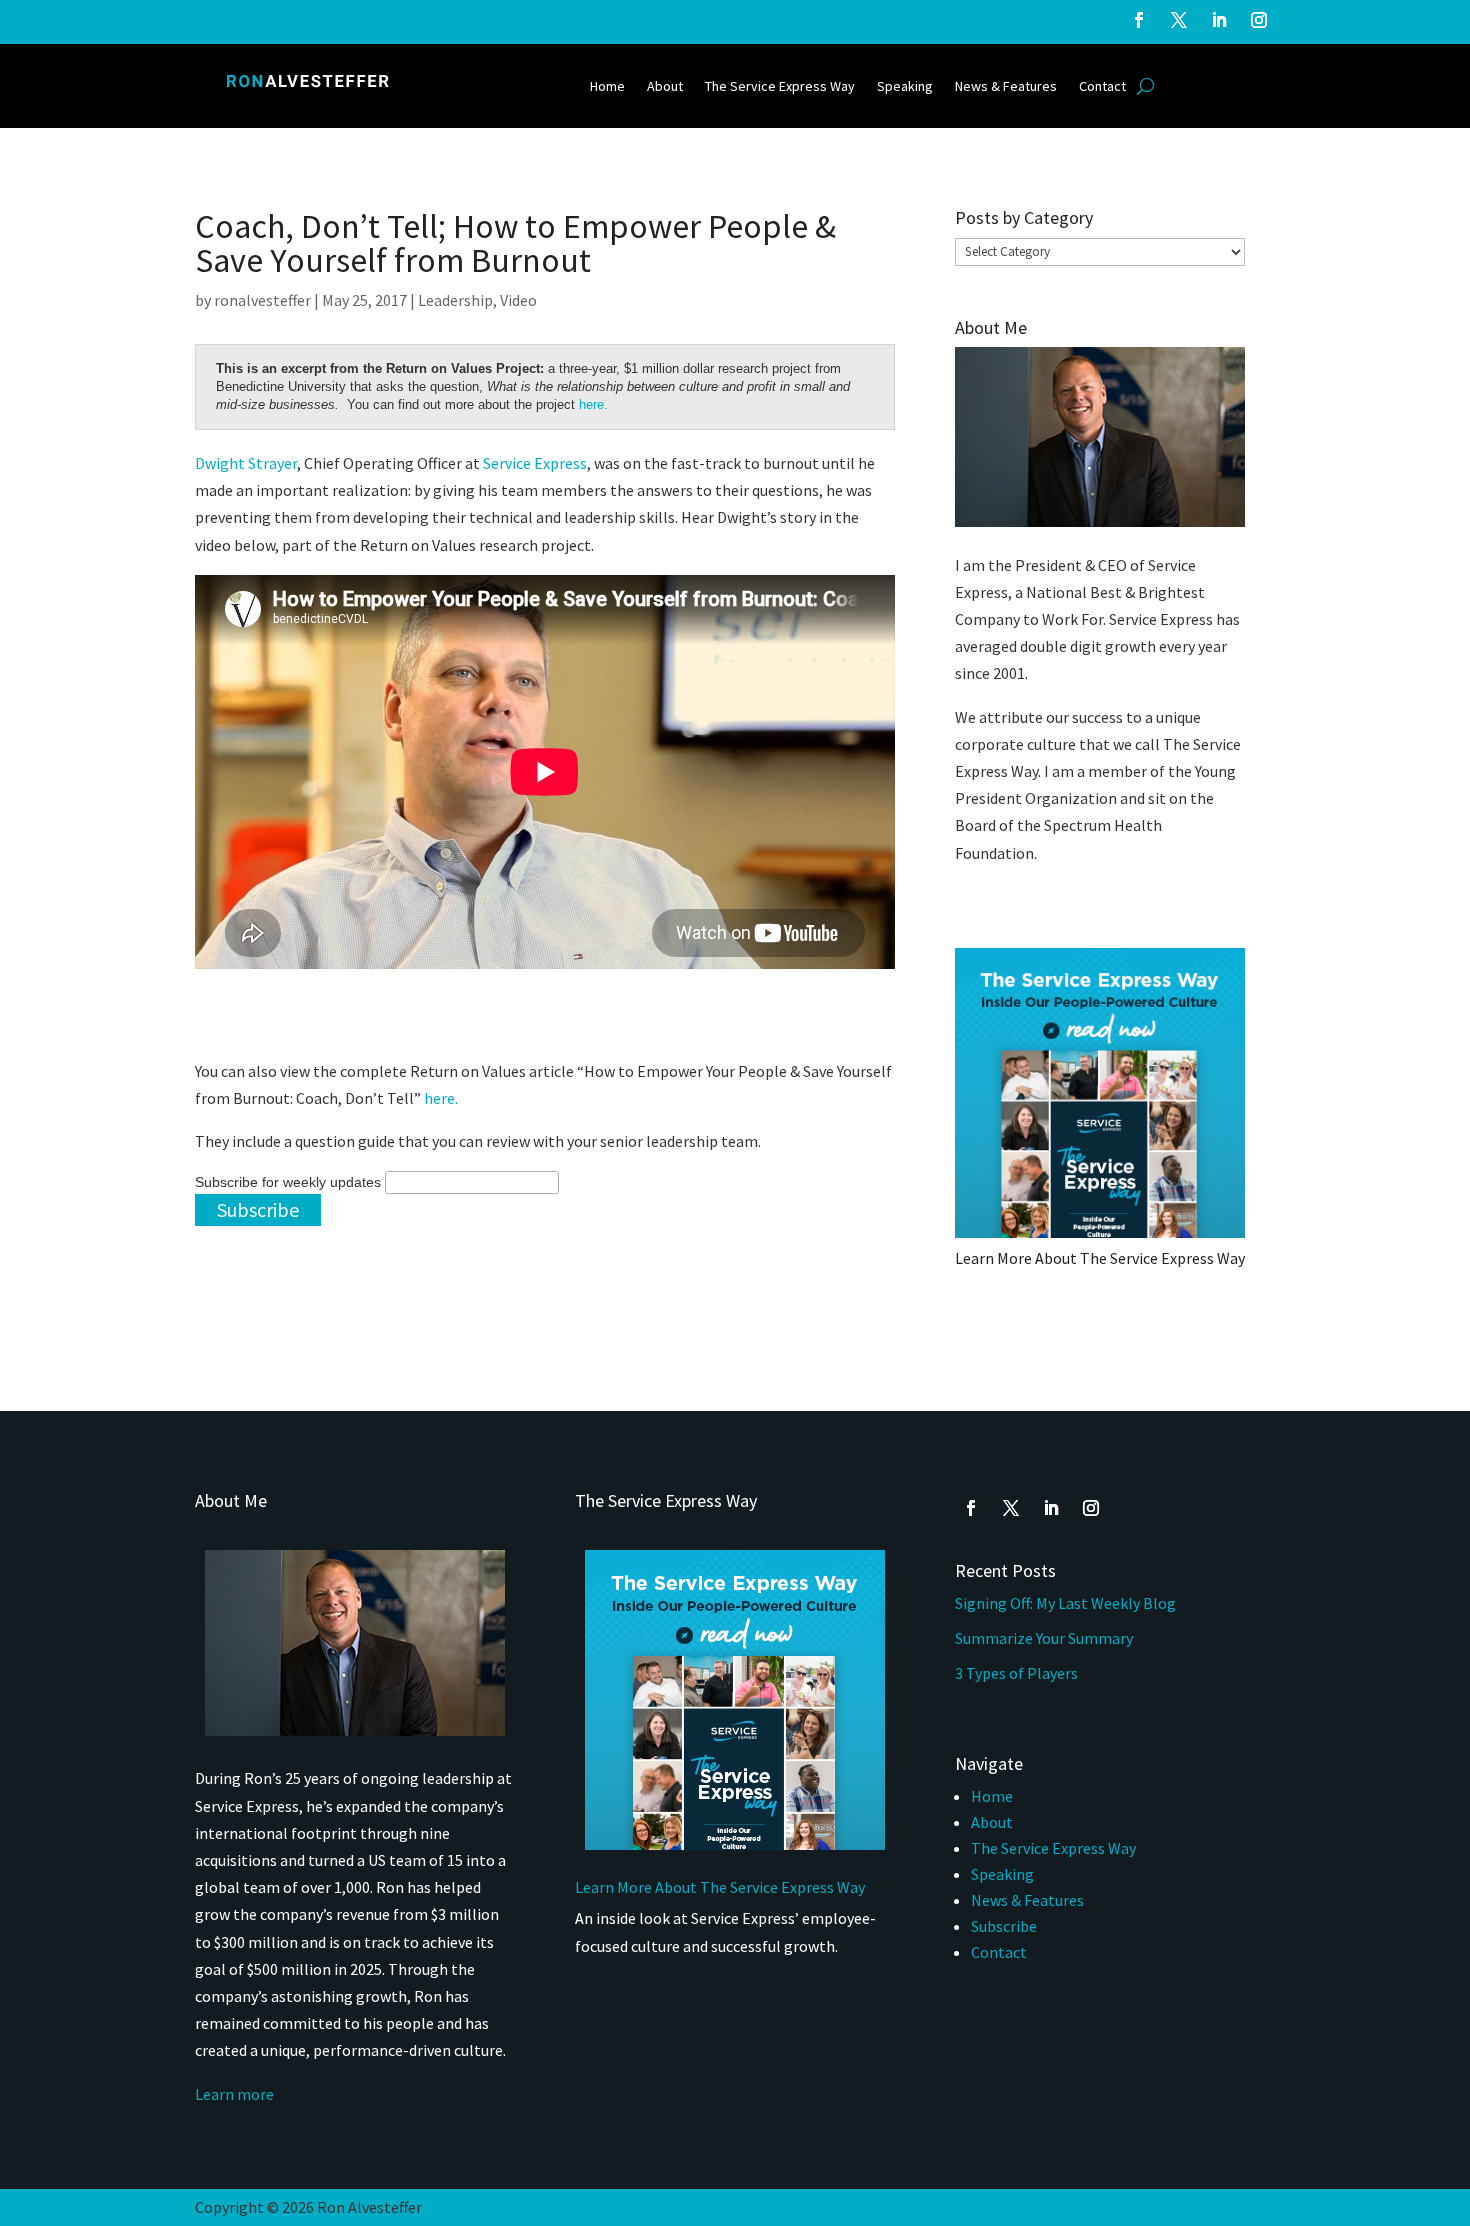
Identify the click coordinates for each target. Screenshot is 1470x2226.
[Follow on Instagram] (1259, 20)
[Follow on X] (1179, 20)
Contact (1102, 87)
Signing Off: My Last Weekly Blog (1065, 1603)
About (665, 87)
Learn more (234, 2094)
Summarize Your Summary (1044, 1638)
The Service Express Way (780, 87)
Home (607, 87)
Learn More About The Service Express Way (1100, 1258)
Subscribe (1004, 1926)
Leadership (455, 300)
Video (518, 300)
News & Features (1006, 87)
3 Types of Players (1018, 1673)
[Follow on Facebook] (1139, 20)
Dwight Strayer (246, 463)
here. (593, 404)
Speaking (905, 87)
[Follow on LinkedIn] (1219, 20)
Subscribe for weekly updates (288, 1182)
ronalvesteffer (262, 300)
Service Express (535, 463)
